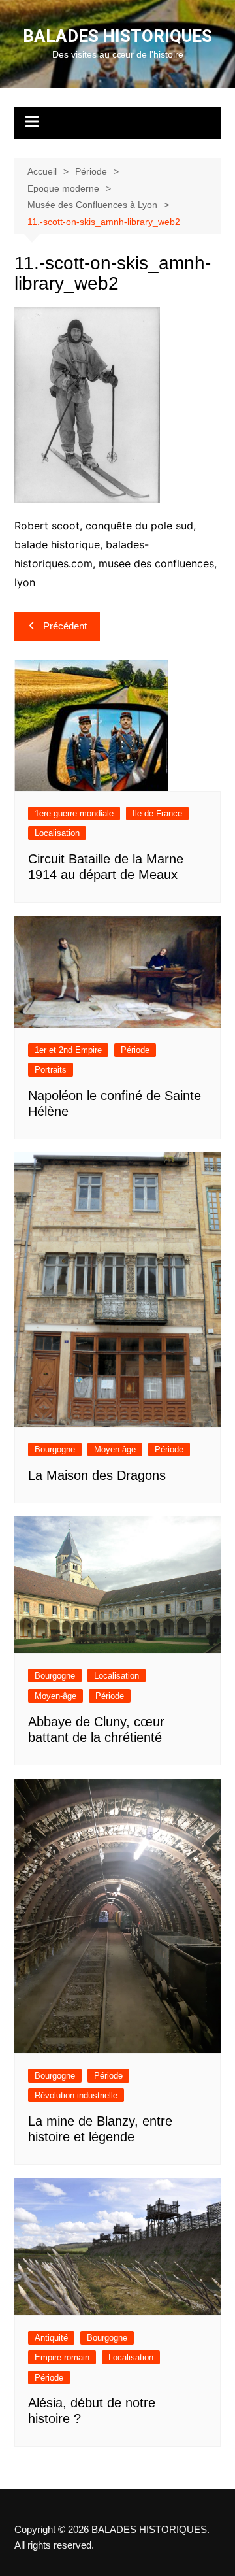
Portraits (51, 1070)
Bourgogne (55, 1449)
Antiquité (51, 2338)
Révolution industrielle (76, 2095)
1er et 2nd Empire (68, 1050)
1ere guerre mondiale (74, 813)
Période (135, 1050)
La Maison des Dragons (97, 1475)
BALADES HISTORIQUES (117, 36)
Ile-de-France (157, 813)
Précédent (65, 626)
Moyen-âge (115, 1449)
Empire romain (62, 2357)
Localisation (57, 833)
